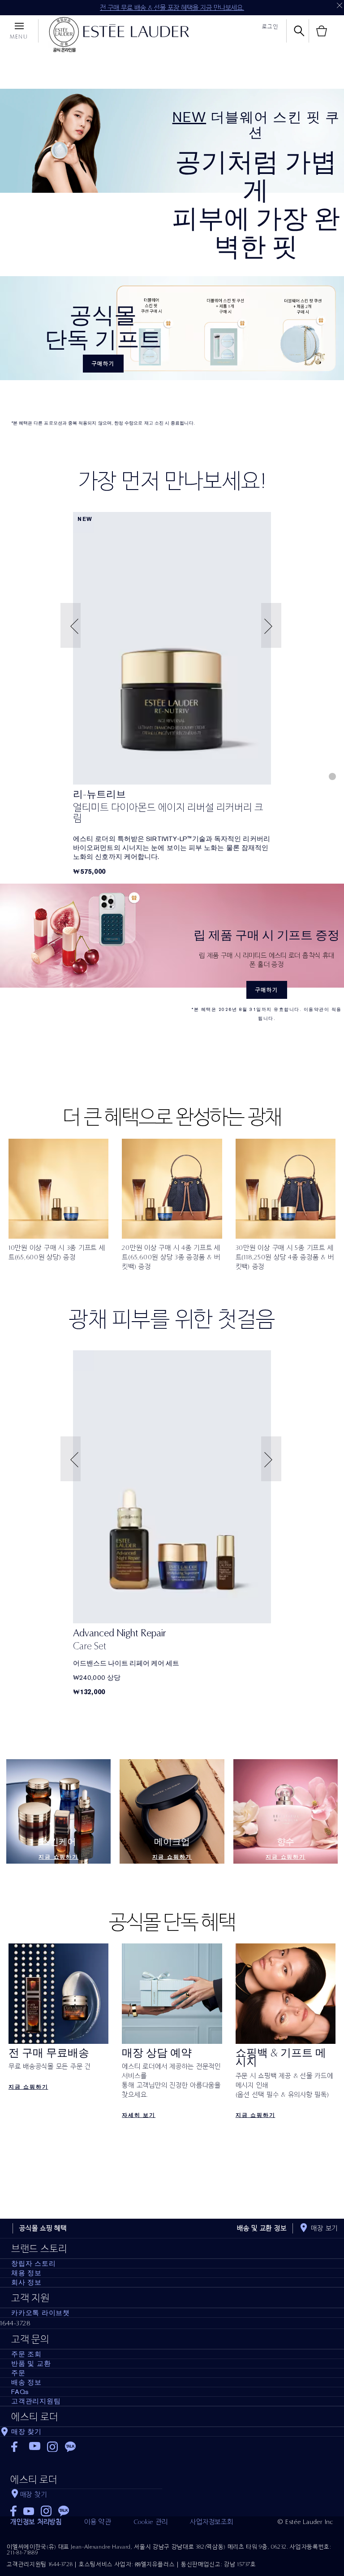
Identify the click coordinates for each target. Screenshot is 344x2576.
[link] (172, 648)
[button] (72, 626)
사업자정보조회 (211, 2522)
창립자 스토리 (33, 2264)
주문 (18, 2373)
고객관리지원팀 (36, 2401)
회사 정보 (26, 2282)
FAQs (20, 2392)
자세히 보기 (139, 2115)
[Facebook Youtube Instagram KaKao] (86, 2508)
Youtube (35, 2447)
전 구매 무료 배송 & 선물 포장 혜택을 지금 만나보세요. (172, 8)
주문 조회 (26, 2354)
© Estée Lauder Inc (306, 2522)
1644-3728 (15, 2323)
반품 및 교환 (31, 2364)
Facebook (17, 2447)
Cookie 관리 (151, 2522)
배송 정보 (26, 2382)
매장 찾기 (26, 2432)
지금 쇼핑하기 (58, 1857)
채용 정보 (26, 2273)
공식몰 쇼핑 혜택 (43, 2228)
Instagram (53, 2447)
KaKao (71, 2447)
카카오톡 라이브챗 (41, 2313)
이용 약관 (98, 2522)
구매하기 (103, 364)
